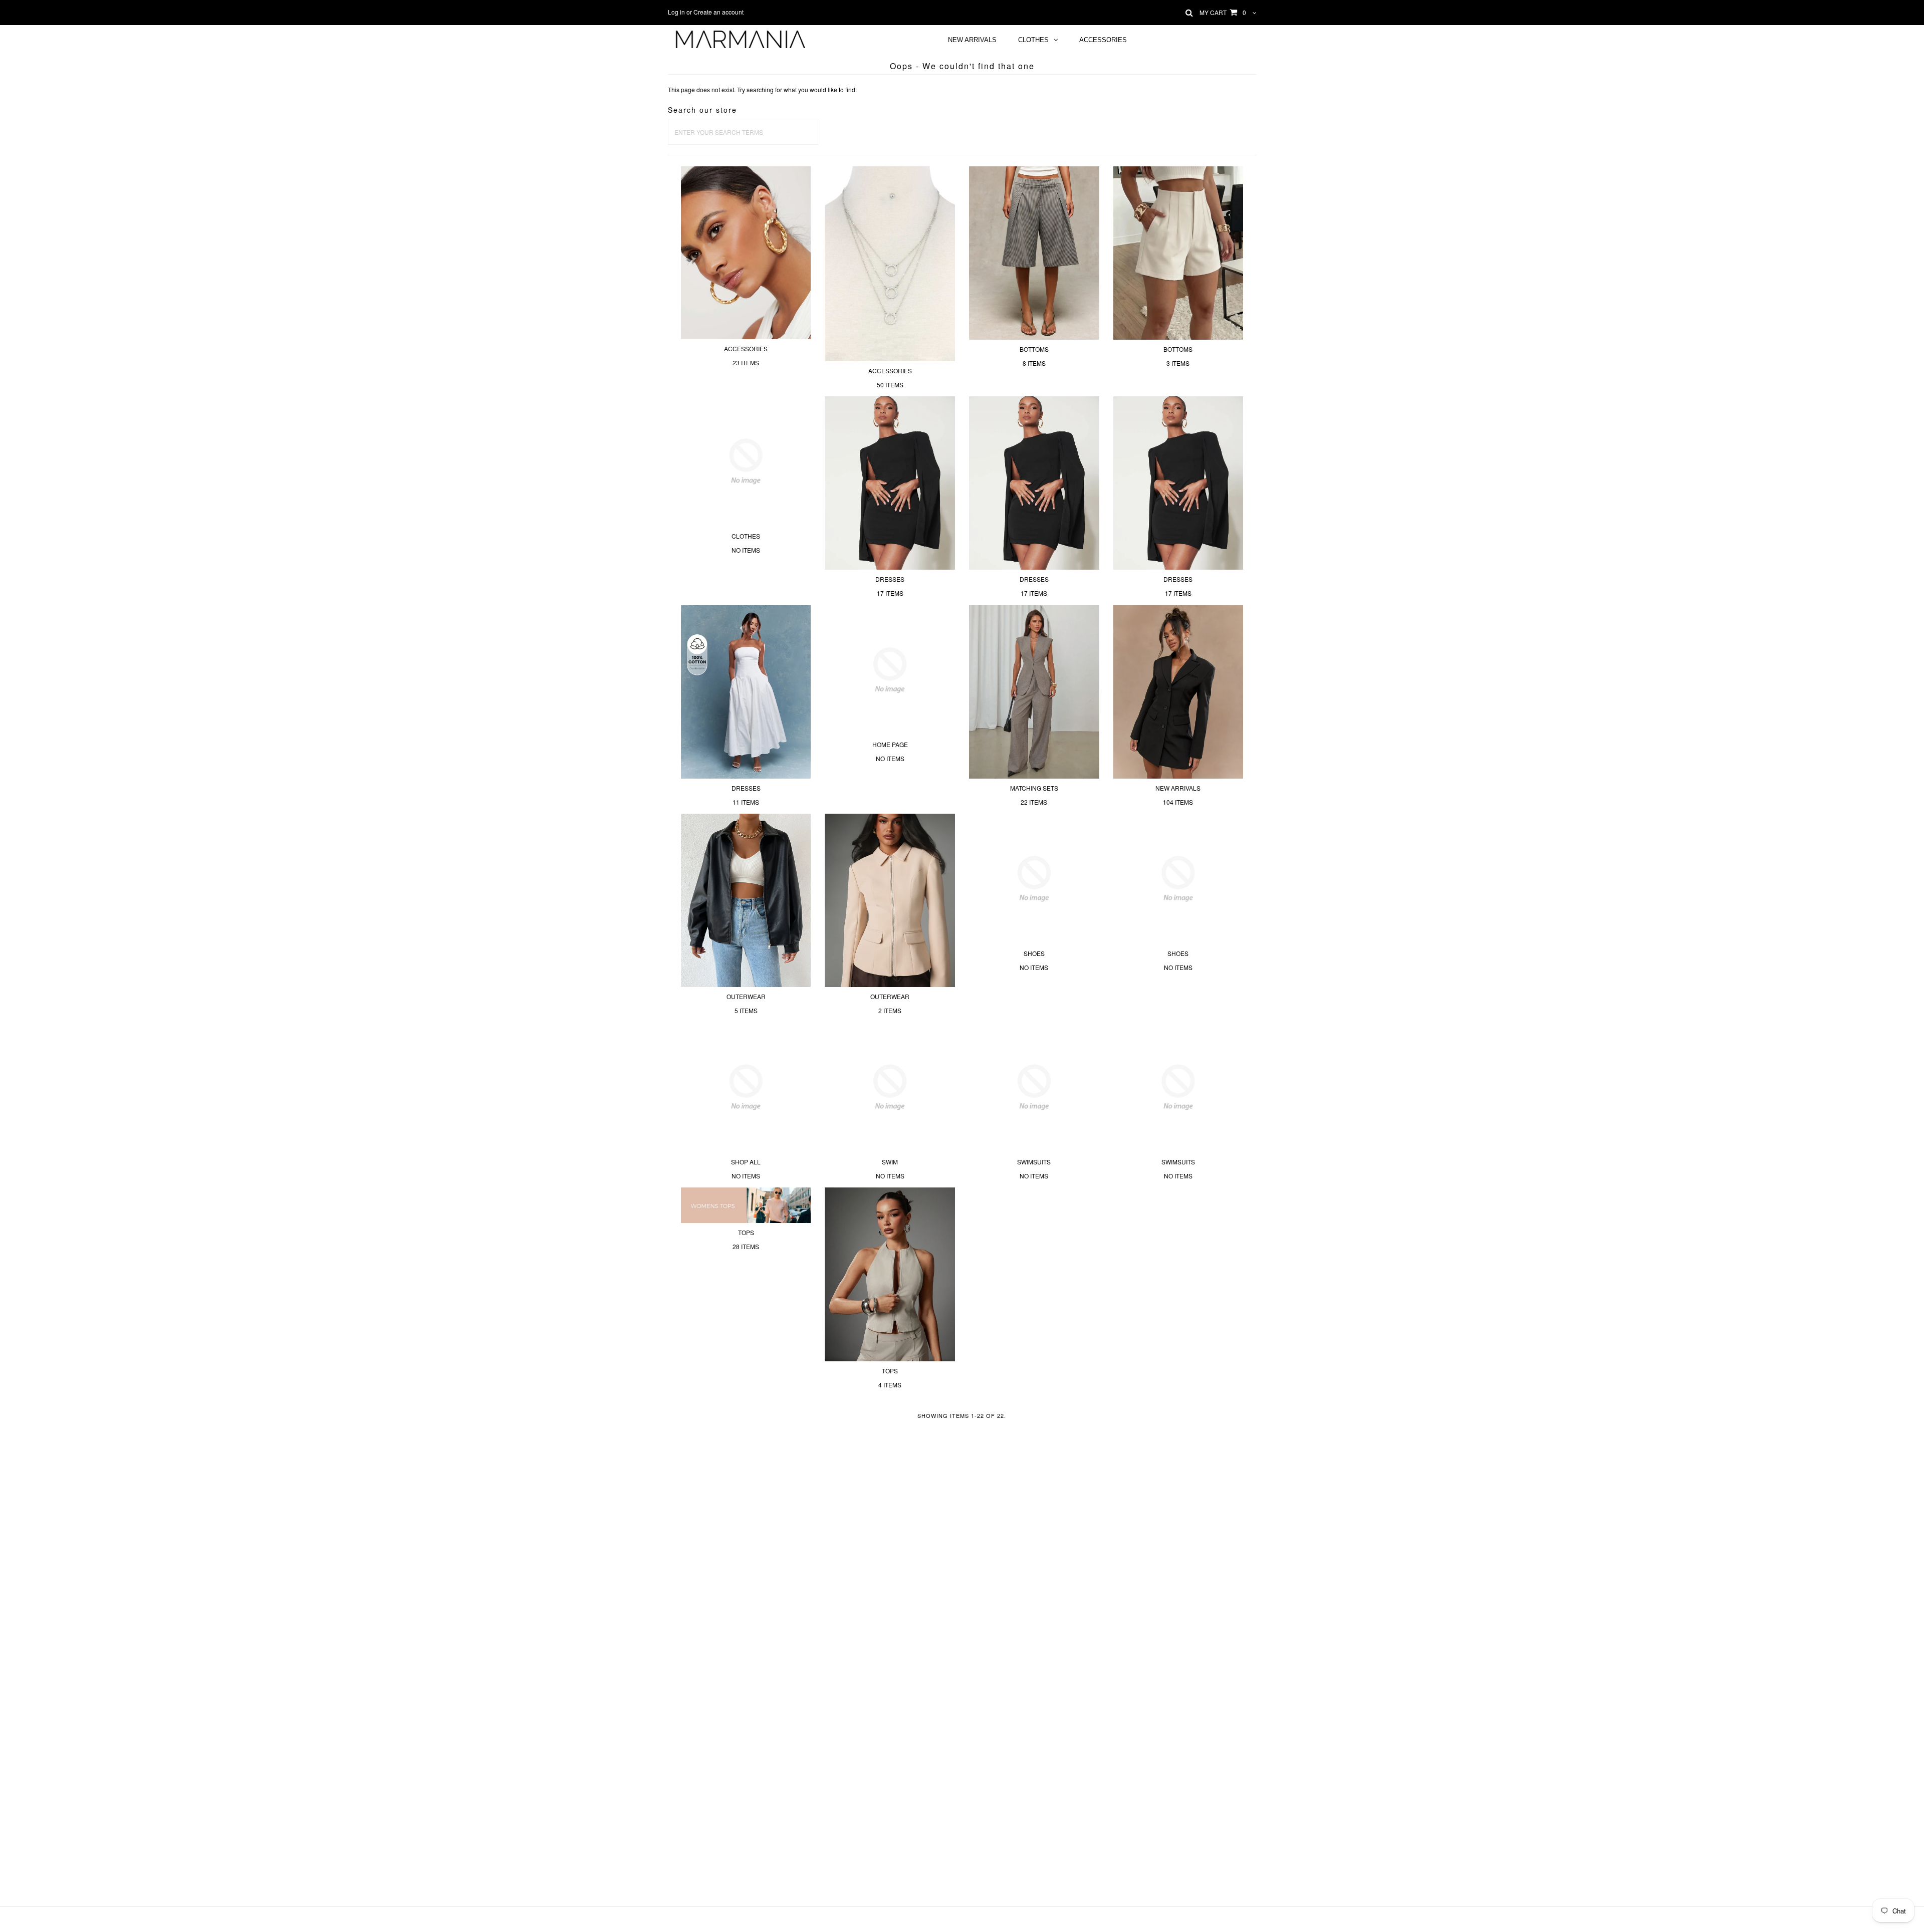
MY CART (1223, 12)
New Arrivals (972, 40)
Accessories (1103, 40)
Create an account (718, 12)
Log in (676, 12)
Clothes (1033, 40)
